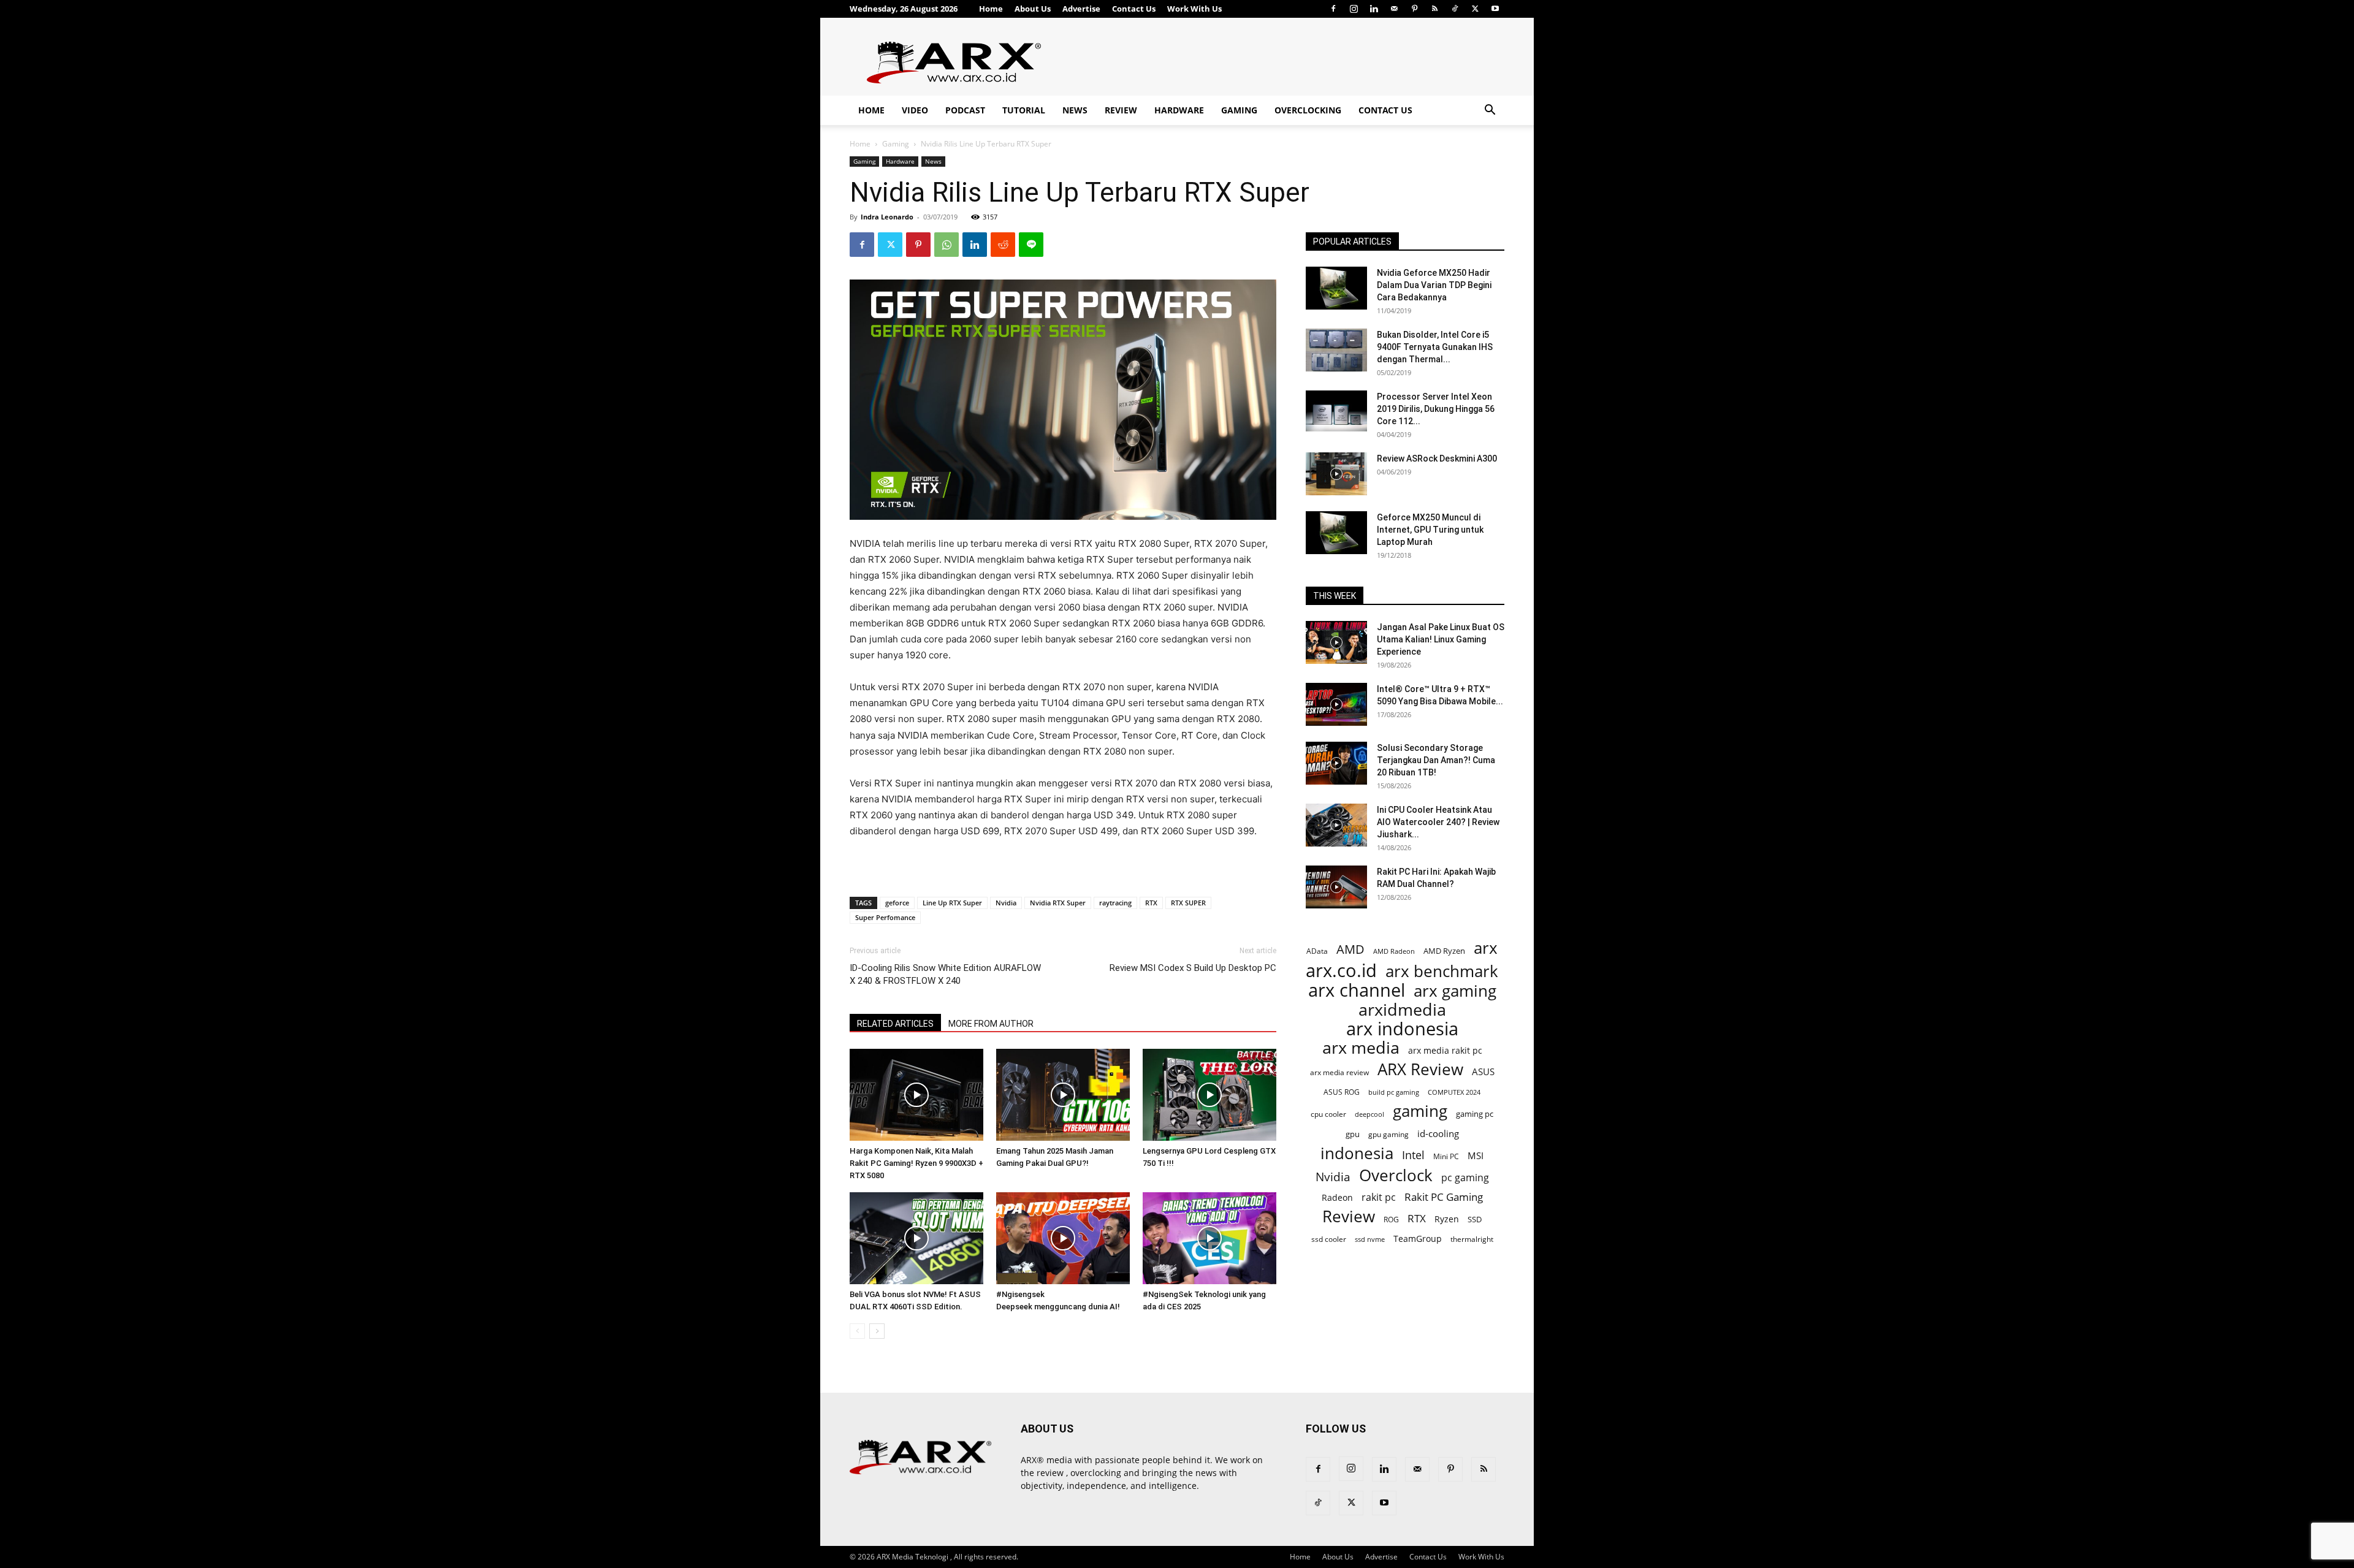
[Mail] (1394, 9)
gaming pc (1475, 1114)
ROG (1391, 1219)
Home (991, 9)
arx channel (1357, 990)
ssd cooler (1329, 1239)
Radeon (1337, 1197)
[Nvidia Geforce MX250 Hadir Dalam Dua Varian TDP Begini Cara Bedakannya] (1336, 288)
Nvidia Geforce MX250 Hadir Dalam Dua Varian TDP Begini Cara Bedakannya (1434, 285)
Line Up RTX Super (952, 903)
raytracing (1115, 903)
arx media (1361, 1048)
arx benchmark (1442, 971)
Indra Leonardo (887, 217)
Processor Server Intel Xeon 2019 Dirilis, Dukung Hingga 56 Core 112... (1436, 409)
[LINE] (1031, 245)
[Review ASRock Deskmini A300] (1336, 474)
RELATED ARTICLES (895, 1024)
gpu (1353, 1134)
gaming (1420, 1111)
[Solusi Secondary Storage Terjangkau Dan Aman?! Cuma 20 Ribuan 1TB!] (1336, 763)
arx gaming (1455, 991)
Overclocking (1308, 110)
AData (1317, 951)
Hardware (1179, 110)
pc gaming (1465, 1178)
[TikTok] (1455, 9)
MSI (1476, 1155)
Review (1121, 110)
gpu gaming (1388, 1134)
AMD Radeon (1394, 951)
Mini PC (1446, 1156)
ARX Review (1420, 1069)
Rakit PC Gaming (1444, 1197)
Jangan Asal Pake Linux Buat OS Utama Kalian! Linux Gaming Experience (1441, 639)
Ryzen (1447, 1219)
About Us (1033, 9)
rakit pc (1379, 1197)
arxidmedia (1402, 1010)
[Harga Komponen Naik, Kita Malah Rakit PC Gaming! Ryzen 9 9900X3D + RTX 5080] (916, 1095)
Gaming (1239, 110)
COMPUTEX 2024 (1454, 1092)
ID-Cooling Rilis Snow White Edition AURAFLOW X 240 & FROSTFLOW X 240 (945, 974)
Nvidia (1006, 903)
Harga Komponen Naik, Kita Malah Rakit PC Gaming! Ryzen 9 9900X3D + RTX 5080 (916, 1163)
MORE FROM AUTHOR (991, 1024)
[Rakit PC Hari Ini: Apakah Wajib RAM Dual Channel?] (1336, 887)
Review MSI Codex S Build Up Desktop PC (1193, 968)
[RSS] (1434, 9)
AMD (1350, 949)
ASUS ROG (1342, 1092)
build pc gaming (1394, 1092)
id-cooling (1438, 1134)
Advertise (1081, 9)
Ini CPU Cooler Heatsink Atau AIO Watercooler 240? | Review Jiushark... (1438, 822)
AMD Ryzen (1444, 951)
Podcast (965, 110)
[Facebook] (1333, 9)
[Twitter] (1475, 9)
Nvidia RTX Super (1058, 903)
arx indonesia (1402, 1029)
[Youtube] (1495, 9)
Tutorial (1024, 110)
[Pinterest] (1414, 9)
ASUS (1483, 1071)
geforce (897, 903)
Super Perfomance (885, 917)
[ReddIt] (1003, 245)
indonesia (1357, 1153)
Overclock (1396, 1175)
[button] (1490, 111)
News (1075, 110)
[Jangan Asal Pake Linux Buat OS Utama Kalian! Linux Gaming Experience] (1336, 642)
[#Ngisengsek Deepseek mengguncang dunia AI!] (1063, 1238)
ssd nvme (1370, 1239)
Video (915, 110)
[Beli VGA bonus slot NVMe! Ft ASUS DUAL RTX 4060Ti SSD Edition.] (916, 1238)
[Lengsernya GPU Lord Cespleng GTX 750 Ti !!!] (1209, 1095)
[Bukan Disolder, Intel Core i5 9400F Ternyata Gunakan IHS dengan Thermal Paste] (1336, 350)
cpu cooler (1328, 1114)
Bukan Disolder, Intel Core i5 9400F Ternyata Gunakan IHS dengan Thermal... (1435, 347)
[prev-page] (857, 1331)
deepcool (1369, 1114)
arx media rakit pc (1445, 1050)
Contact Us (1134, 9)
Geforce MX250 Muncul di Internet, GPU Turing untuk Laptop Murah (1430, 530)
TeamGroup (1418, 1239)
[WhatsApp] (947, 245)
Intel (1413, 1155)
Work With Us (1194, 9)
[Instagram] (1354, 9)
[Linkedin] (1374, 9)
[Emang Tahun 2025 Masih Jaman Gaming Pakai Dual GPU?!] (1063, 1095)
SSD (1475, 1219)
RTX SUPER (1188, 903)
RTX (1151, 903)
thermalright (1472, 1239)
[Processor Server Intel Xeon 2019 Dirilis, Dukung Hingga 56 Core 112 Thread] (1336, 412)
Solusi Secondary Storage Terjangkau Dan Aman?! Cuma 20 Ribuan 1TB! (1436, 760)
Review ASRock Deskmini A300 (1437, 459)
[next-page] (877, 1331)
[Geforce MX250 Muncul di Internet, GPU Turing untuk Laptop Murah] (1336, 533)
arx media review (1339, 1072)
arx (1486, 948)
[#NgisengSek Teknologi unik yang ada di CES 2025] (1209, 1238)
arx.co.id (1341, 971)
